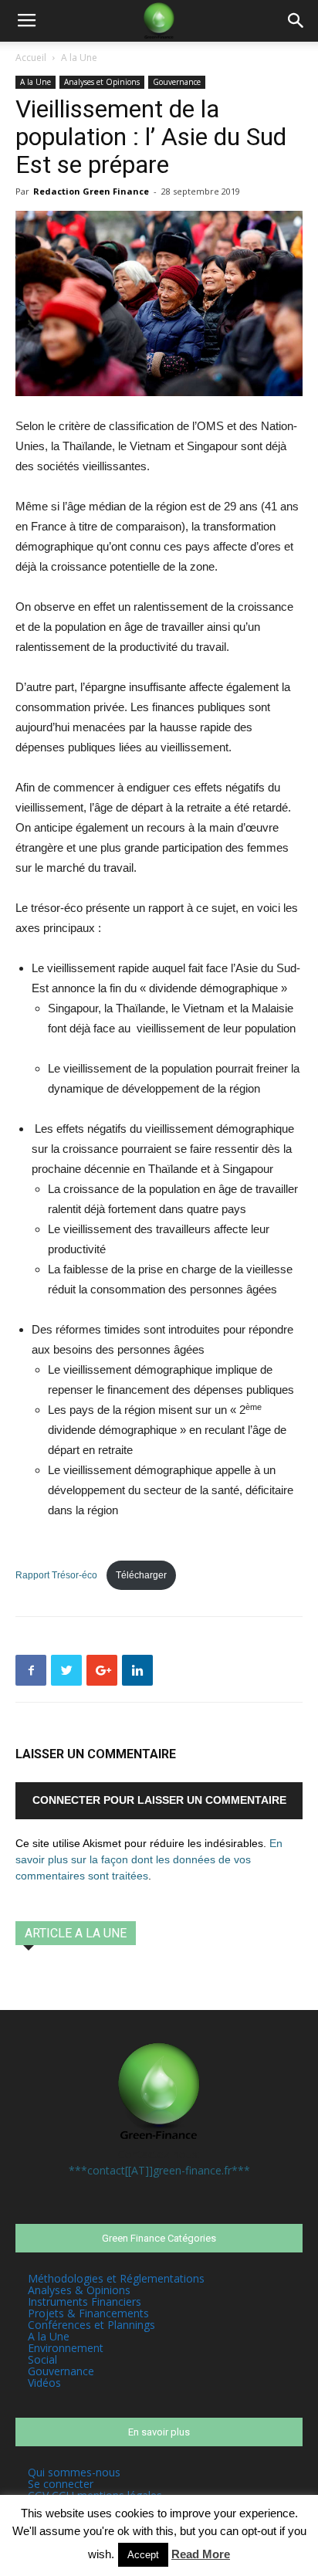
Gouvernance (177, 82)
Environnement (66, 2348)
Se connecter (61, 2484)
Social (42, 2359)
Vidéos (44, 2383)
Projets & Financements (88, 2313)
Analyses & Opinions (79, 2290)
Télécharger (141, 1575)
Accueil (31, 58)
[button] (296, 21)
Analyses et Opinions (102, 82)
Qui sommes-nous (74, 2472)
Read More (201, 2554)
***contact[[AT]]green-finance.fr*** (159, 2170)
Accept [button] (143, 2555)
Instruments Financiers (85, 2301)
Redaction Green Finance (91, 191)
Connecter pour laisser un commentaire (159, 1800)
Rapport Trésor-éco (58, 1575)
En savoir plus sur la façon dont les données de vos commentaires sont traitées (149, 1859)
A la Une (79, 58)
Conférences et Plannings (91, 2325)
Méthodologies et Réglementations (116, 2278)
